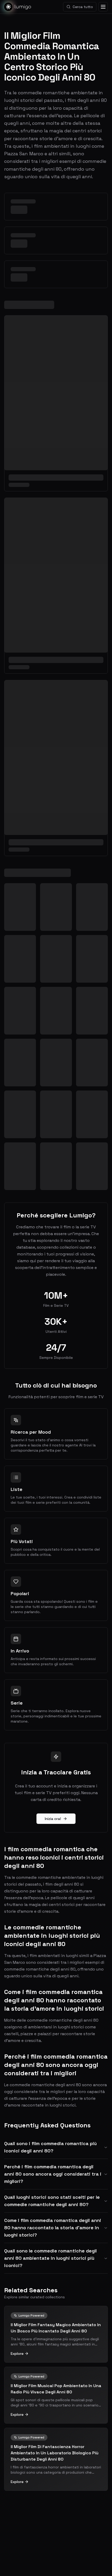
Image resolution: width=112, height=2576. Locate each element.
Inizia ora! (53, 1819)
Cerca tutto (83, 7)
